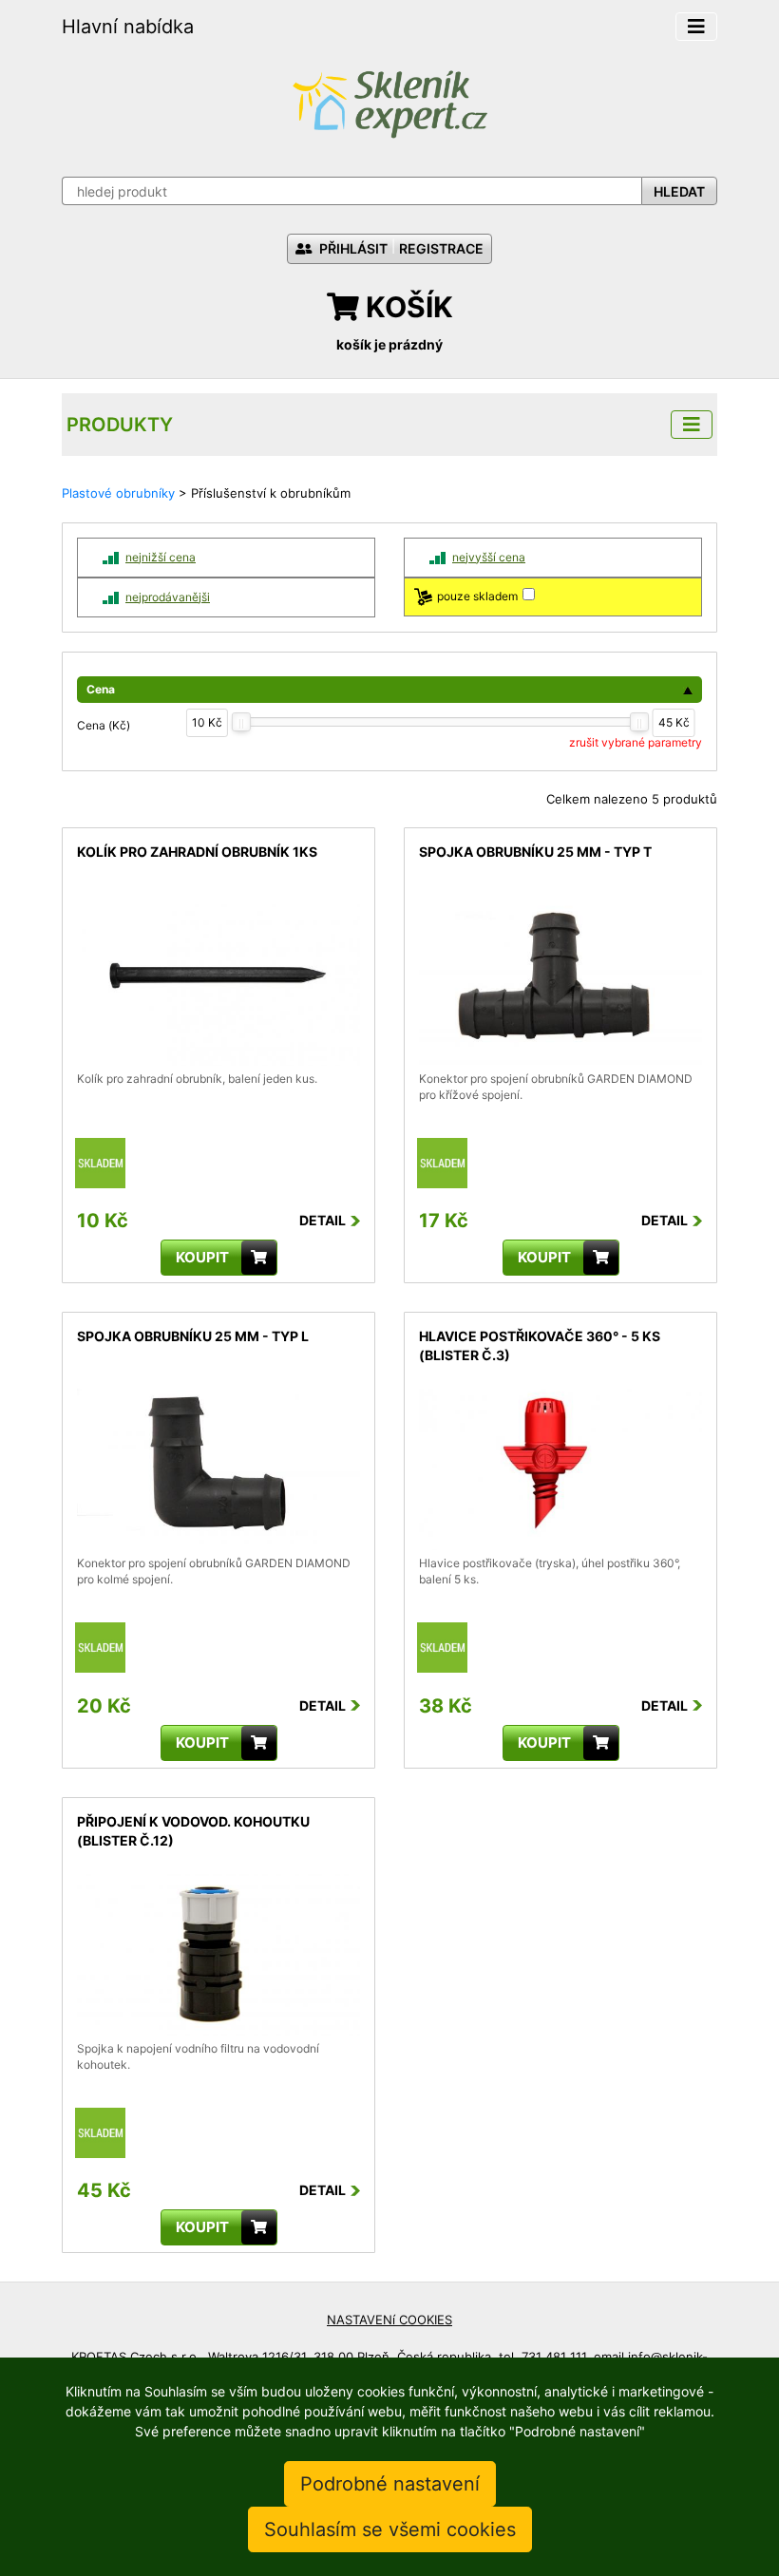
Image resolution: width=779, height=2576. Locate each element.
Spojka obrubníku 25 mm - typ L (193, 1336)
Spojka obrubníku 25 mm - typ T (535, 852)
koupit (202, 1257)
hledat (679, 191)
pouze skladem (477, 596)
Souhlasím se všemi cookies (390, 2529)
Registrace (441, 248)
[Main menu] (696, 27)
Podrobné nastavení (390, 2484)
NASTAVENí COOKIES (389, 2320)
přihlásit (352, 248)
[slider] (241, 722)
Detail (323, 1220)
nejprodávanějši (168, 597)
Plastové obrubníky (118, 493)
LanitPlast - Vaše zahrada (389, 102)
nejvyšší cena (489, 557)
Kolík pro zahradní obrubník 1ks (197, 852)
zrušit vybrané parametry (636, 742)
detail (93, 913)
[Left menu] (692, 425)
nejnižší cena (161, 557)
